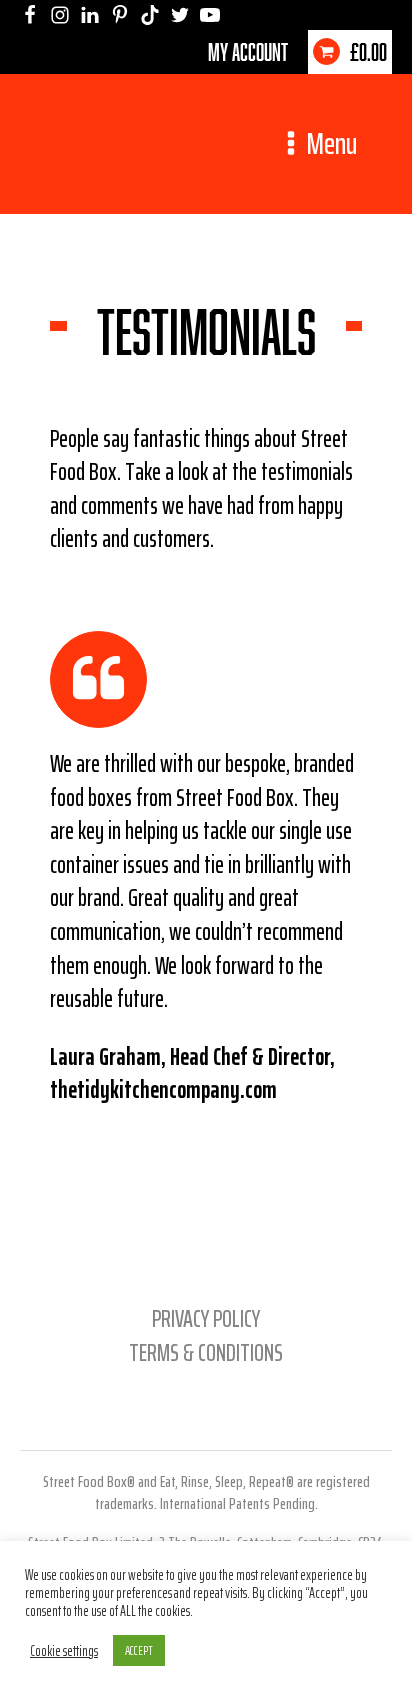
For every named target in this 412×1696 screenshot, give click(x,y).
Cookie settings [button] (64, 1651)
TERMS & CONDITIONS (206, 1353)
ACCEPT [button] (139, 1650)
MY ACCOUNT (248, 51)
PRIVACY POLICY (206, 1319)
